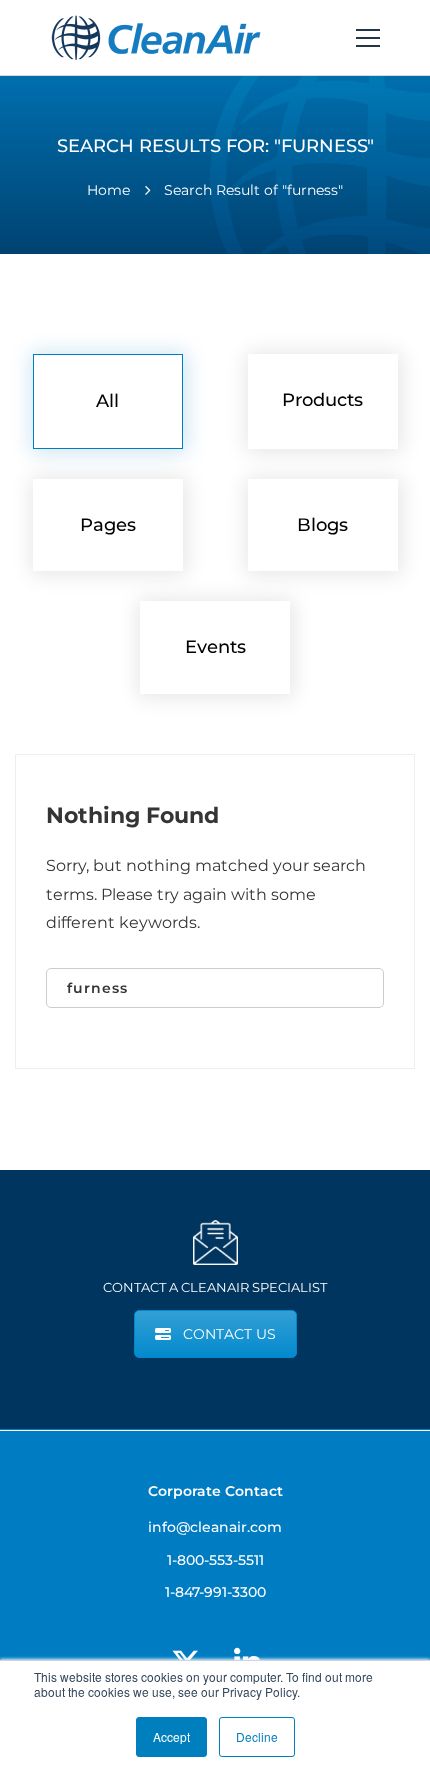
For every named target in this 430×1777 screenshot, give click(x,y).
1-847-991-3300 (215, 1592)
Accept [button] (171, 1736)
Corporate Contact (215, 1491)
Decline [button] (257, 1736)
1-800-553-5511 (215, 1560)
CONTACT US (229, 1334)
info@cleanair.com (215, 1527)
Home (108, 190)
